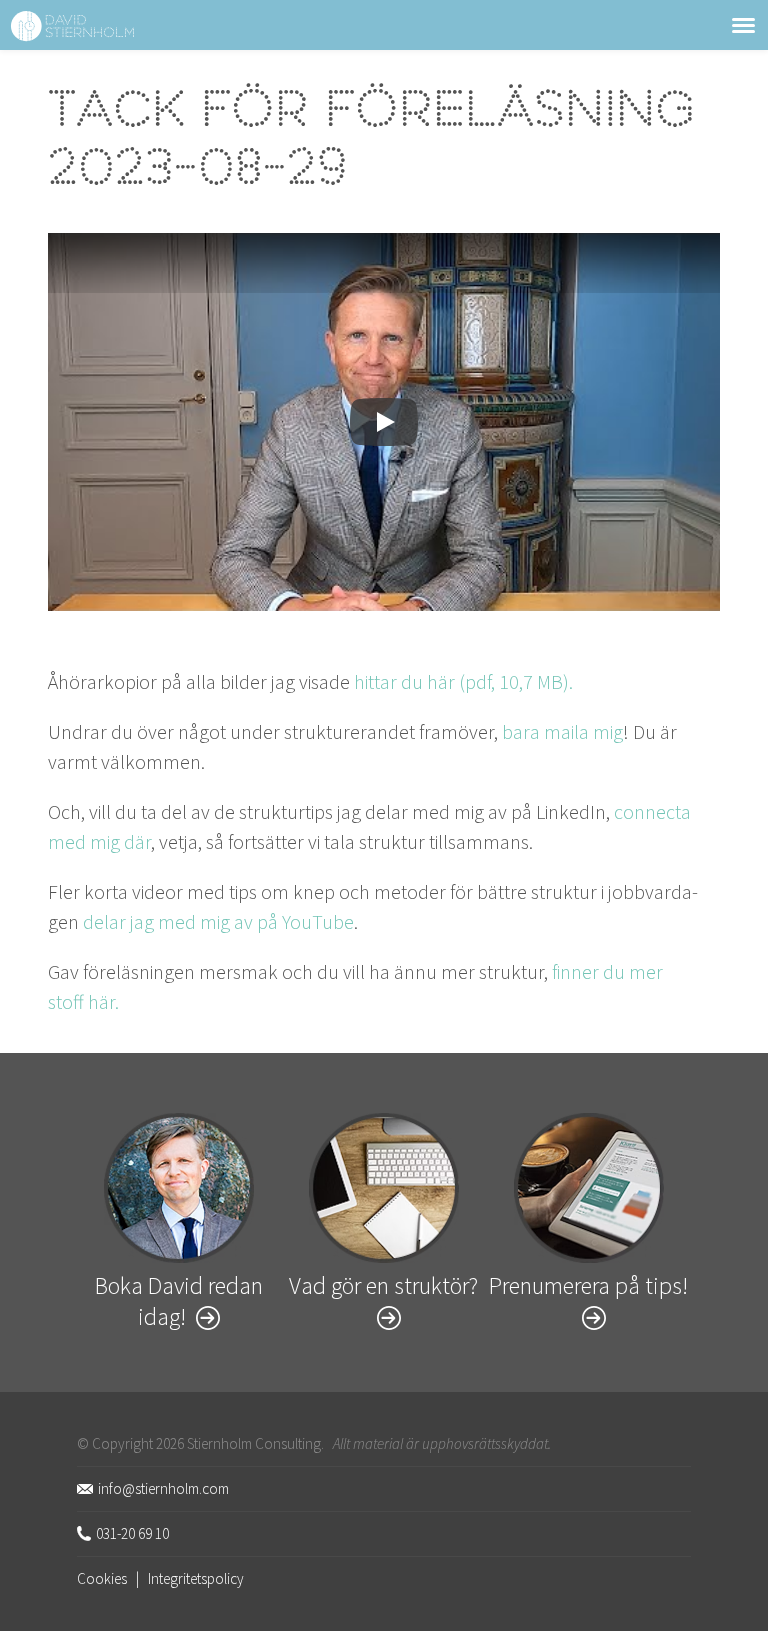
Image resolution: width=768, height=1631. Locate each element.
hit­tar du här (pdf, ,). (463, 681)
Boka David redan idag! (179, 1301)
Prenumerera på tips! (588, 1285)
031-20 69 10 (132, 1533)
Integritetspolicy (196, 1578)
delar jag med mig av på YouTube (218, 921)
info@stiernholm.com (163, 1488)
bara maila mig (562, 731)
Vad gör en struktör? (383, 1285)
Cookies (102, 1578)
